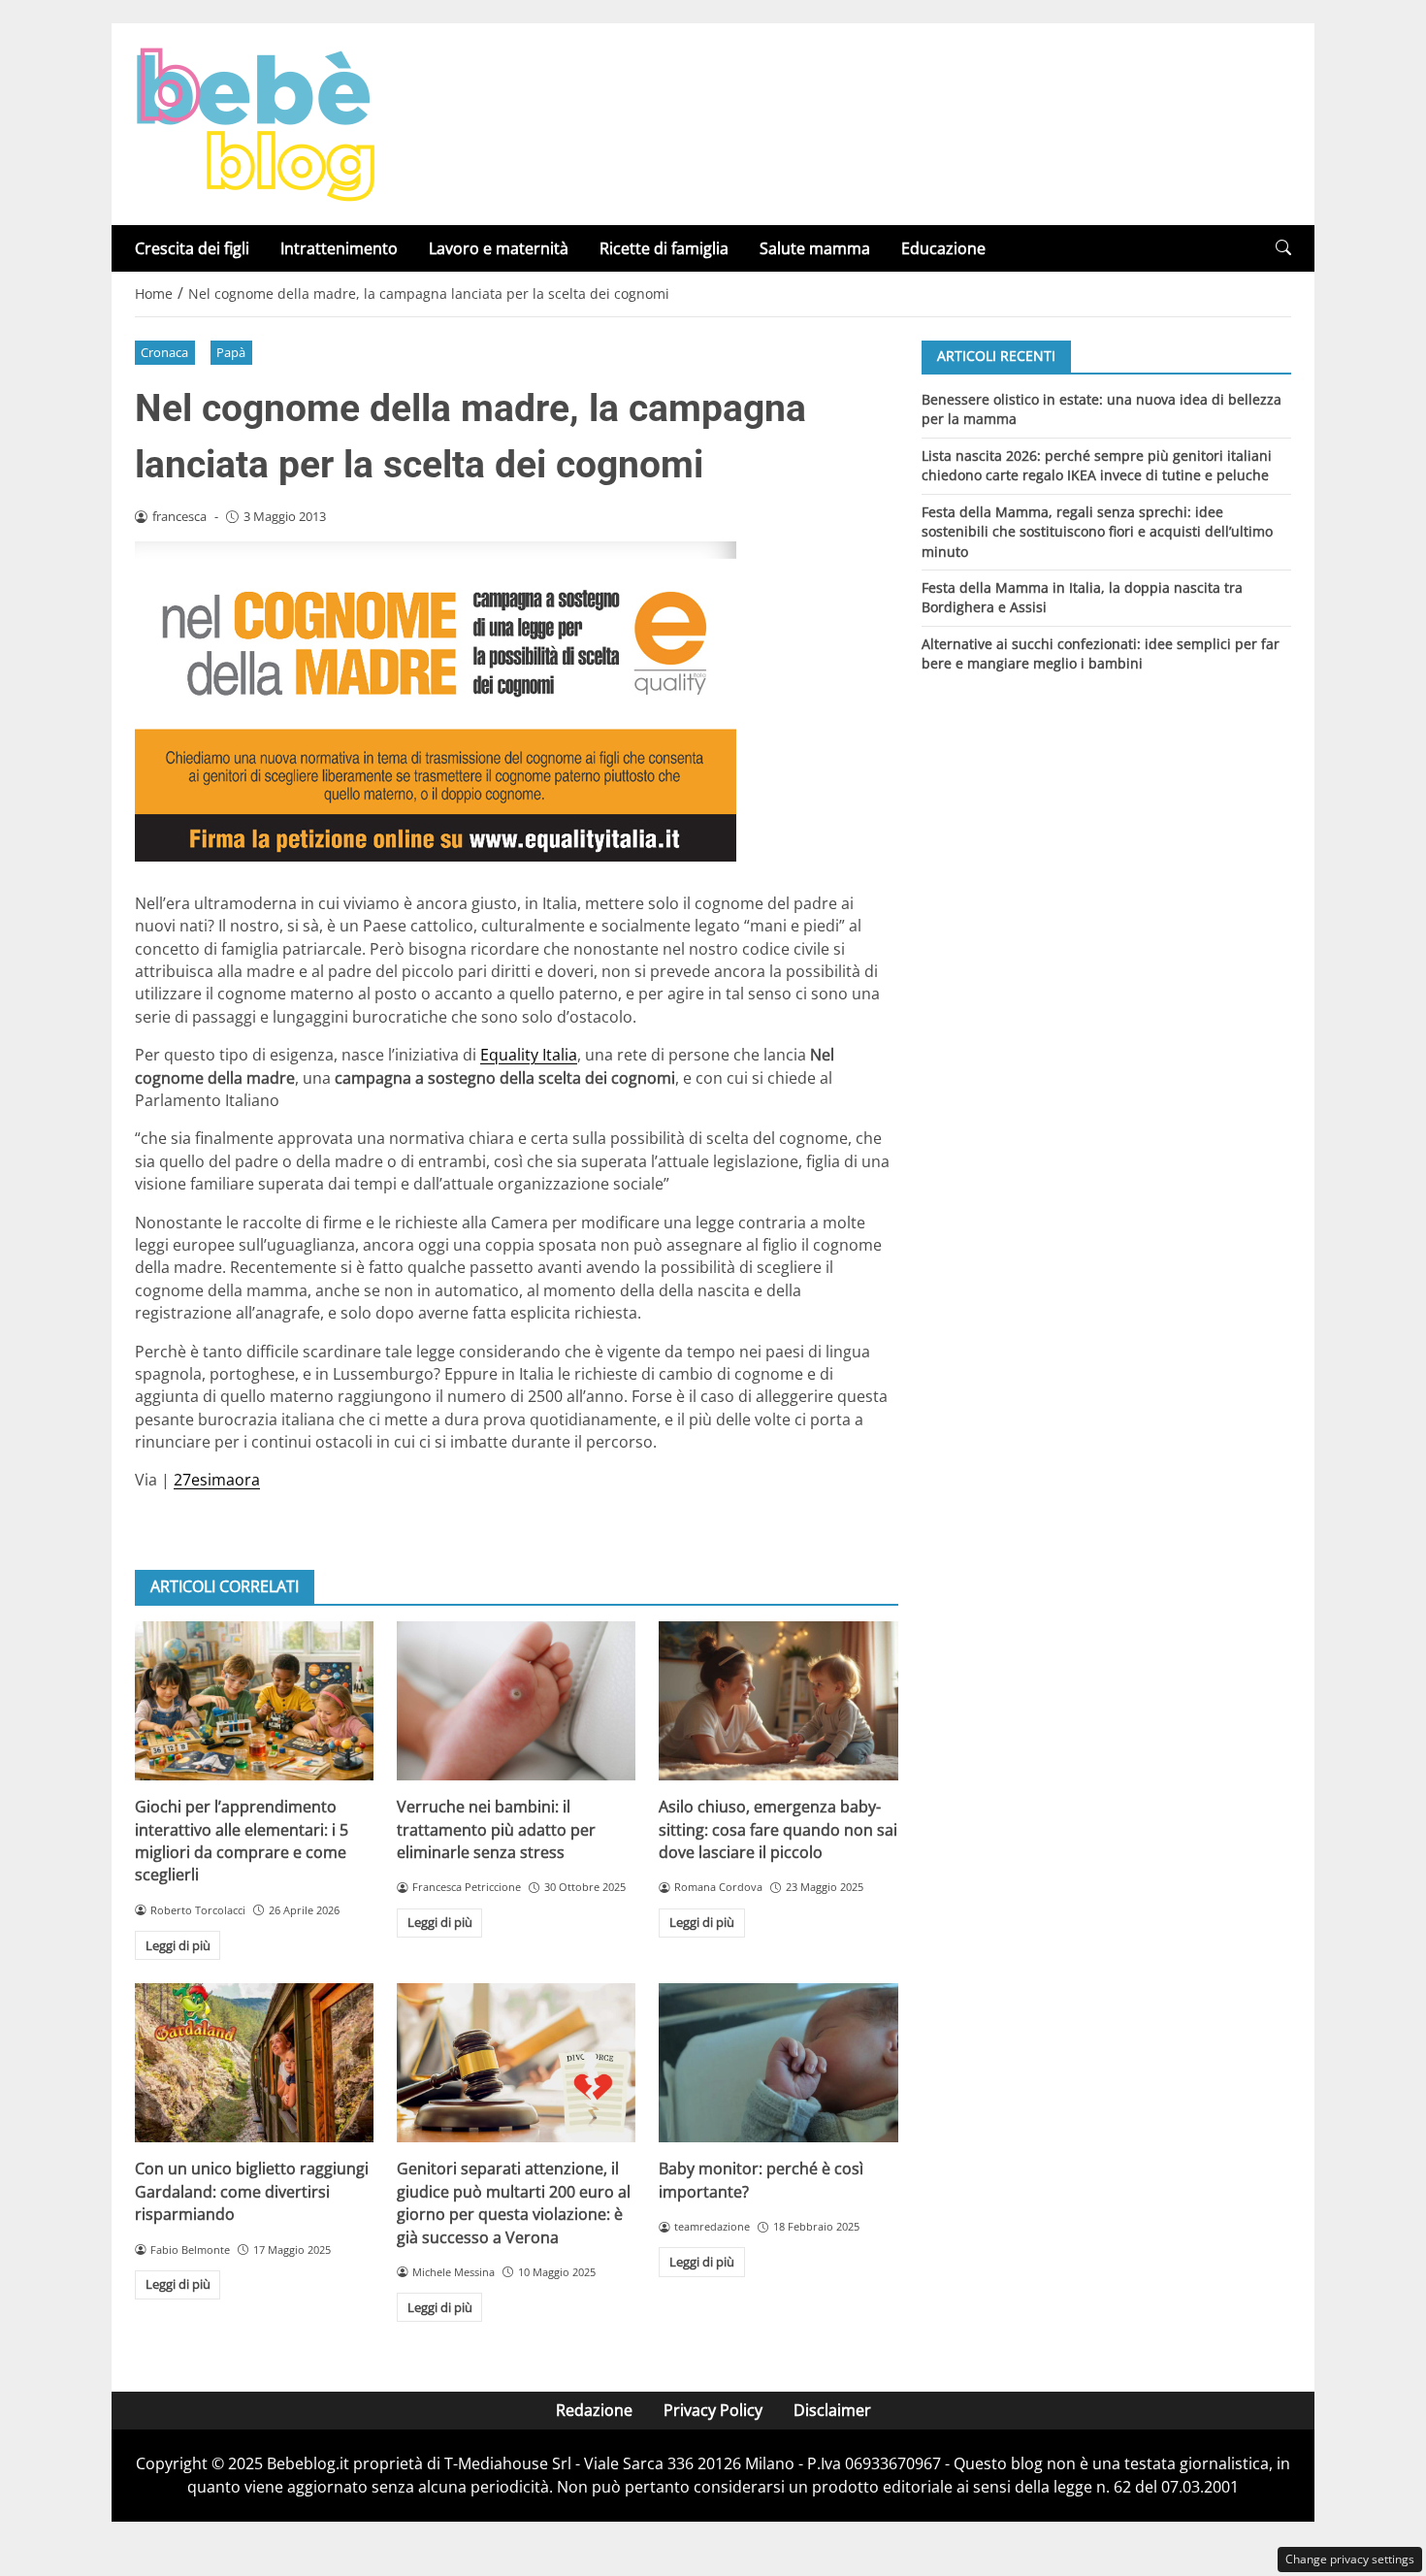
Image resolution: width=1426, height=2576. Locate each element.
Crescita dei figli (192, 248)
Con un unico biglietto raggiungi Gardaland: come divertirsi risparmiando (252, 2191)
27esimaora (217, 1480)
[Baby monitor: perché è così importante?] (778, 2063)
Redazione (594, 2410)
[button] (1283, 248)
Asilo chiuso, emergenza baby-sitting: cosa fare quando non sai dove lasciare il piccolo (778, 1829)
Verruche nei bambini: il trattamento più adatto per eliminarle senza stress (496, 1829)
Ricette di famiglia (664, 248)
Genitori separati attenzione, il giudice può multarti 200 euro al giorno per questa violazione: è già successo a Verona (514, 2202)
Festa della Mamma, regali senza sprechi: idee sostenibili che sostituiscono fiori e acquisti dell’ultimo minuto (1097, 531)
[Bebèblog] (255, 122)
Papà (231, 352)
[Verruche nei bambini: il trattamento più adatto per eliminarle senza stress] (516, 1701)
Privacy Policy (713, 2410)
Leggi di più (178, 1945)
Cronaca (164, 352)
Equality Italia (529, 1055)
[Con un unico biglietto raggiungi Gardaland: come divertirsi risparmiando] (254, 2063)
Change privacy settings (1350, 2559)
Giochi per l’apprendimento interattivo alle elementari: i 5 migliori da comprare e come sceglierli (242, 1841)
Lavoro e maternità (499, 248)
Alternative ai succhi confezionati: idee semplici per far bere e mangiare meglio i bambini (1101, 653)
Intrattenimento (339, 248)
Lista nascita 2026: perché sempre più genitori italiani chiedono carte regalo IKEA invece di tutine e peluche (1097, 464)
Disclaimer (832, 2410)
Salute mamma (815, 248)
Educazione (943, 248)
